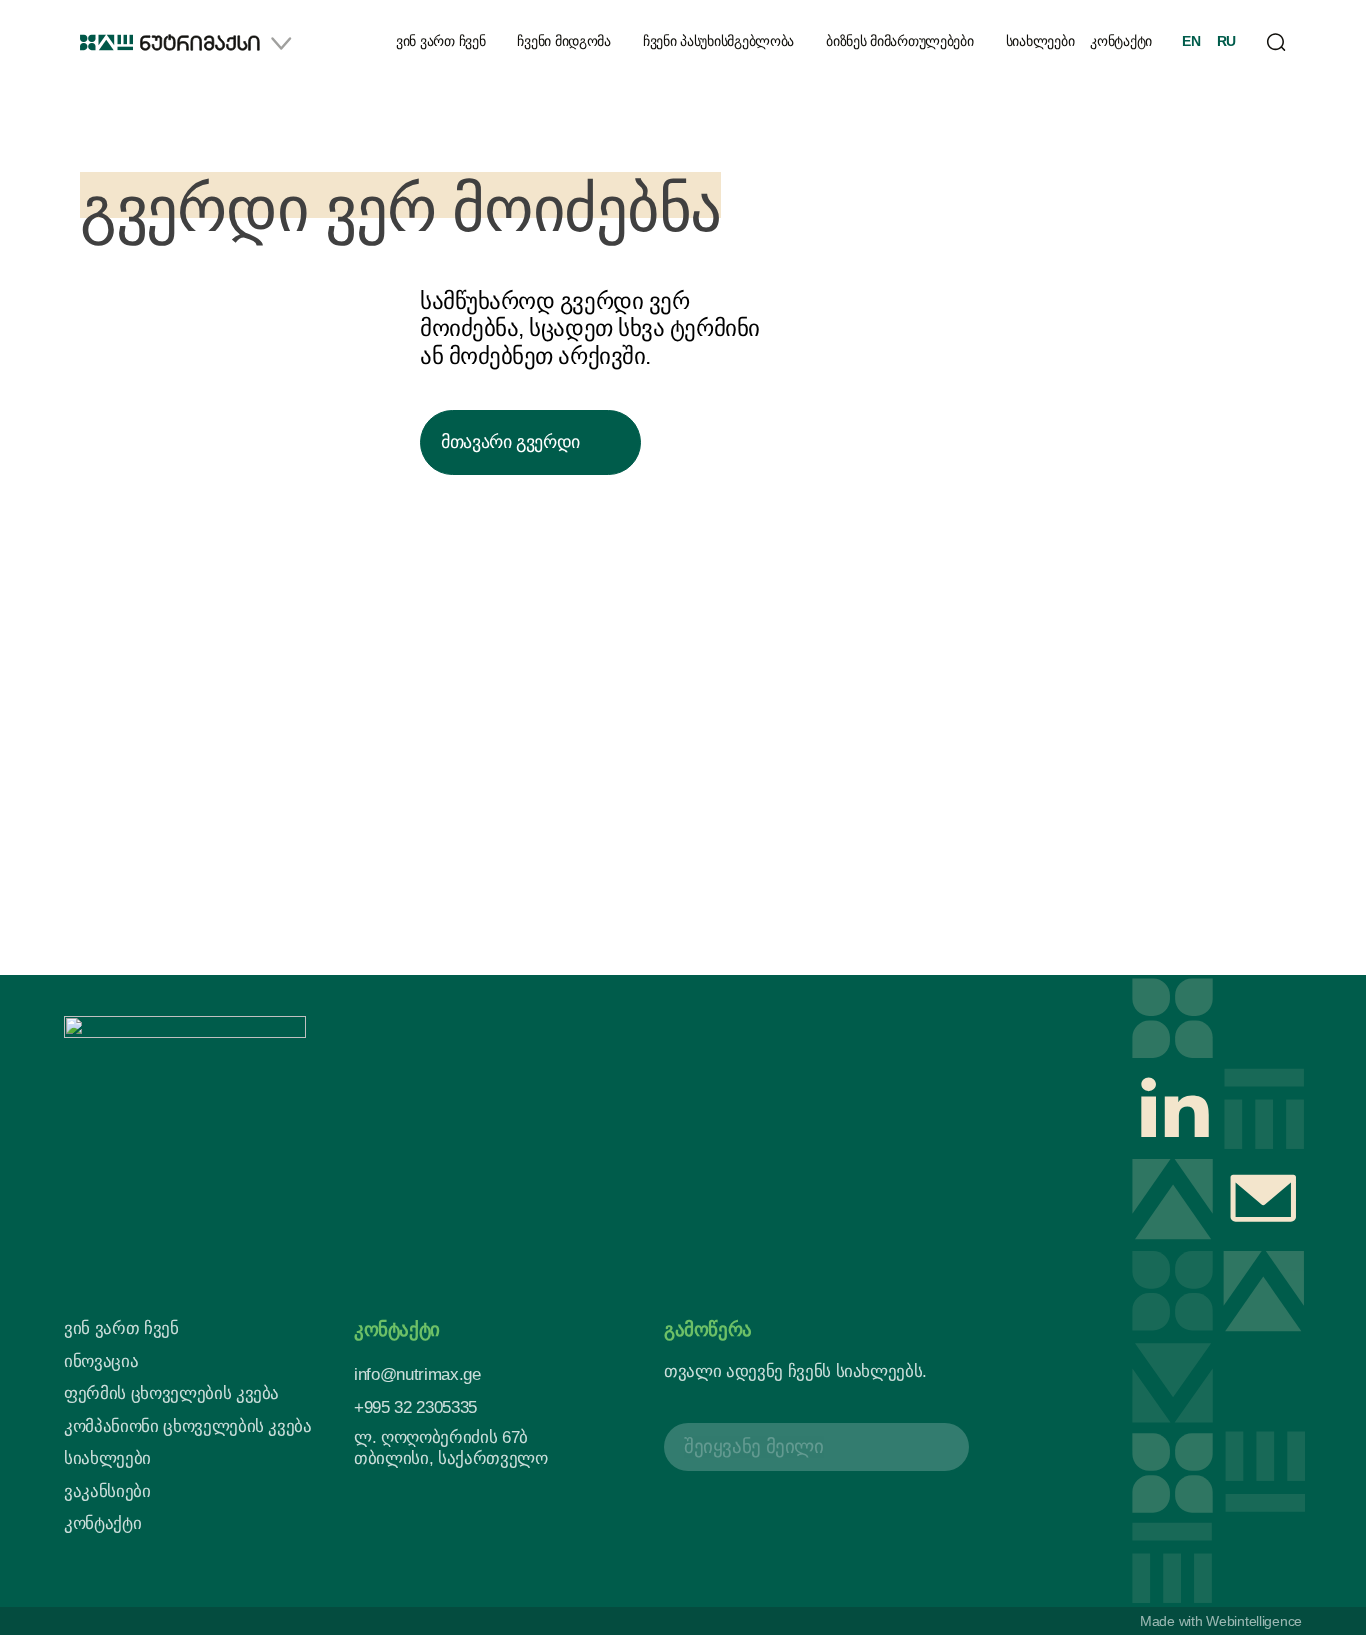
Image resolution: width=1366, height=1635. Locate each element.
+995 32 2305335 (415, 1407)
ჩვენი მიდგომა (563, 41)
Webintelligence (1254, 1621)
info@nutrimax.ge (417, 1374)
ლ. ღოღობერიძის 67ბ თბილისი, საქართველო (451, 1447)
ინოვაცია (101, 1361)
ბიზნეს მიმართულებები (900, 41)
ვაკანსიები (107, 1491)
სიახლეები (1040, 41)
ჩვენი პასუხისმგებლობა (718, 41)
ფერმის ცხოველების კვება (171, 1393)
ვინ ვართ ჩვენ (440, 41)
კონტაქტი (1121, 41)
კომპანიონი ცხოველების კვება (188, 1426)
